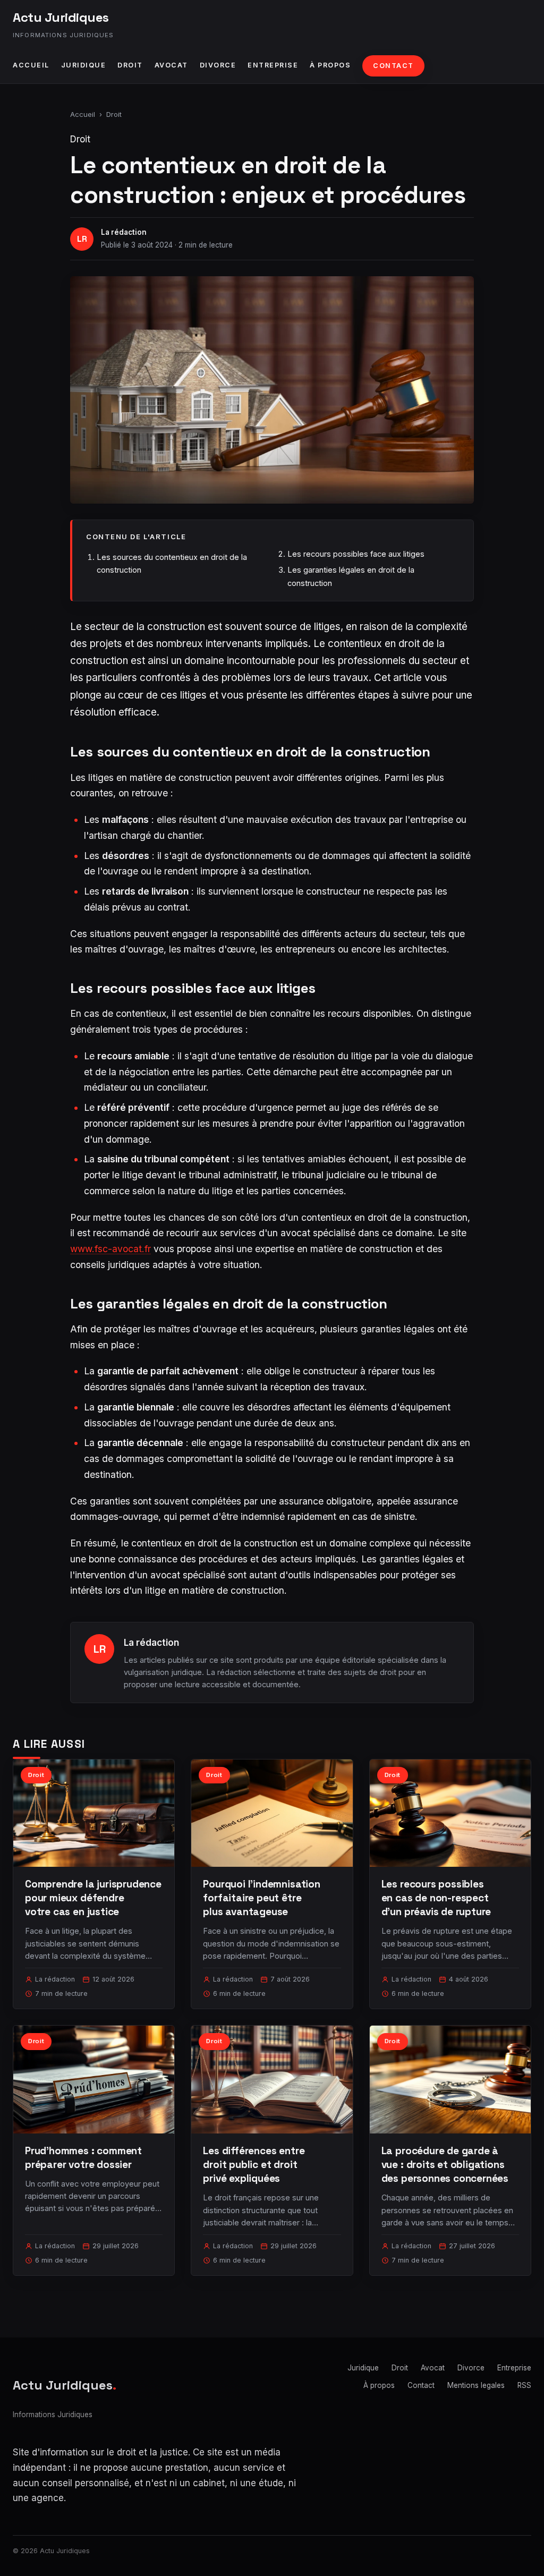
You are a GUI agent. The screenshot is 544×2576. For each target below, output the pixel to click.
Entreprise (273, 65)
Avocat (171, 65)
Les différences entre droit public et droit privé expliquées (254, 2165)
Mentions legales (476, 2385)
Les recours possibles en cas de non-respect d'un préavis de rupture (436, 1898)
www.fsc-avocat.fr (110, 1249)
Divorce (218, 65)
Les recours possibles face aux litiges (356, 554)
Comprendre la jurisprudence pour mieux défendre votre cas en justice (93, 1898)
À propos (330, 65)
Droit (130, 65)
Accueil (31, 65)
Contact (393, 66)
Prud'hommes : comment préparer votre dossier (83, 2158)
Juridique (84, 65)
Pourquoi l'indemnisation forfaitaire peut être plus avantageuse (261, 1898)
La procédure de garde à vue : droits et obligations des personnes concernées (445, 2165)
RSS (524, 2385)
